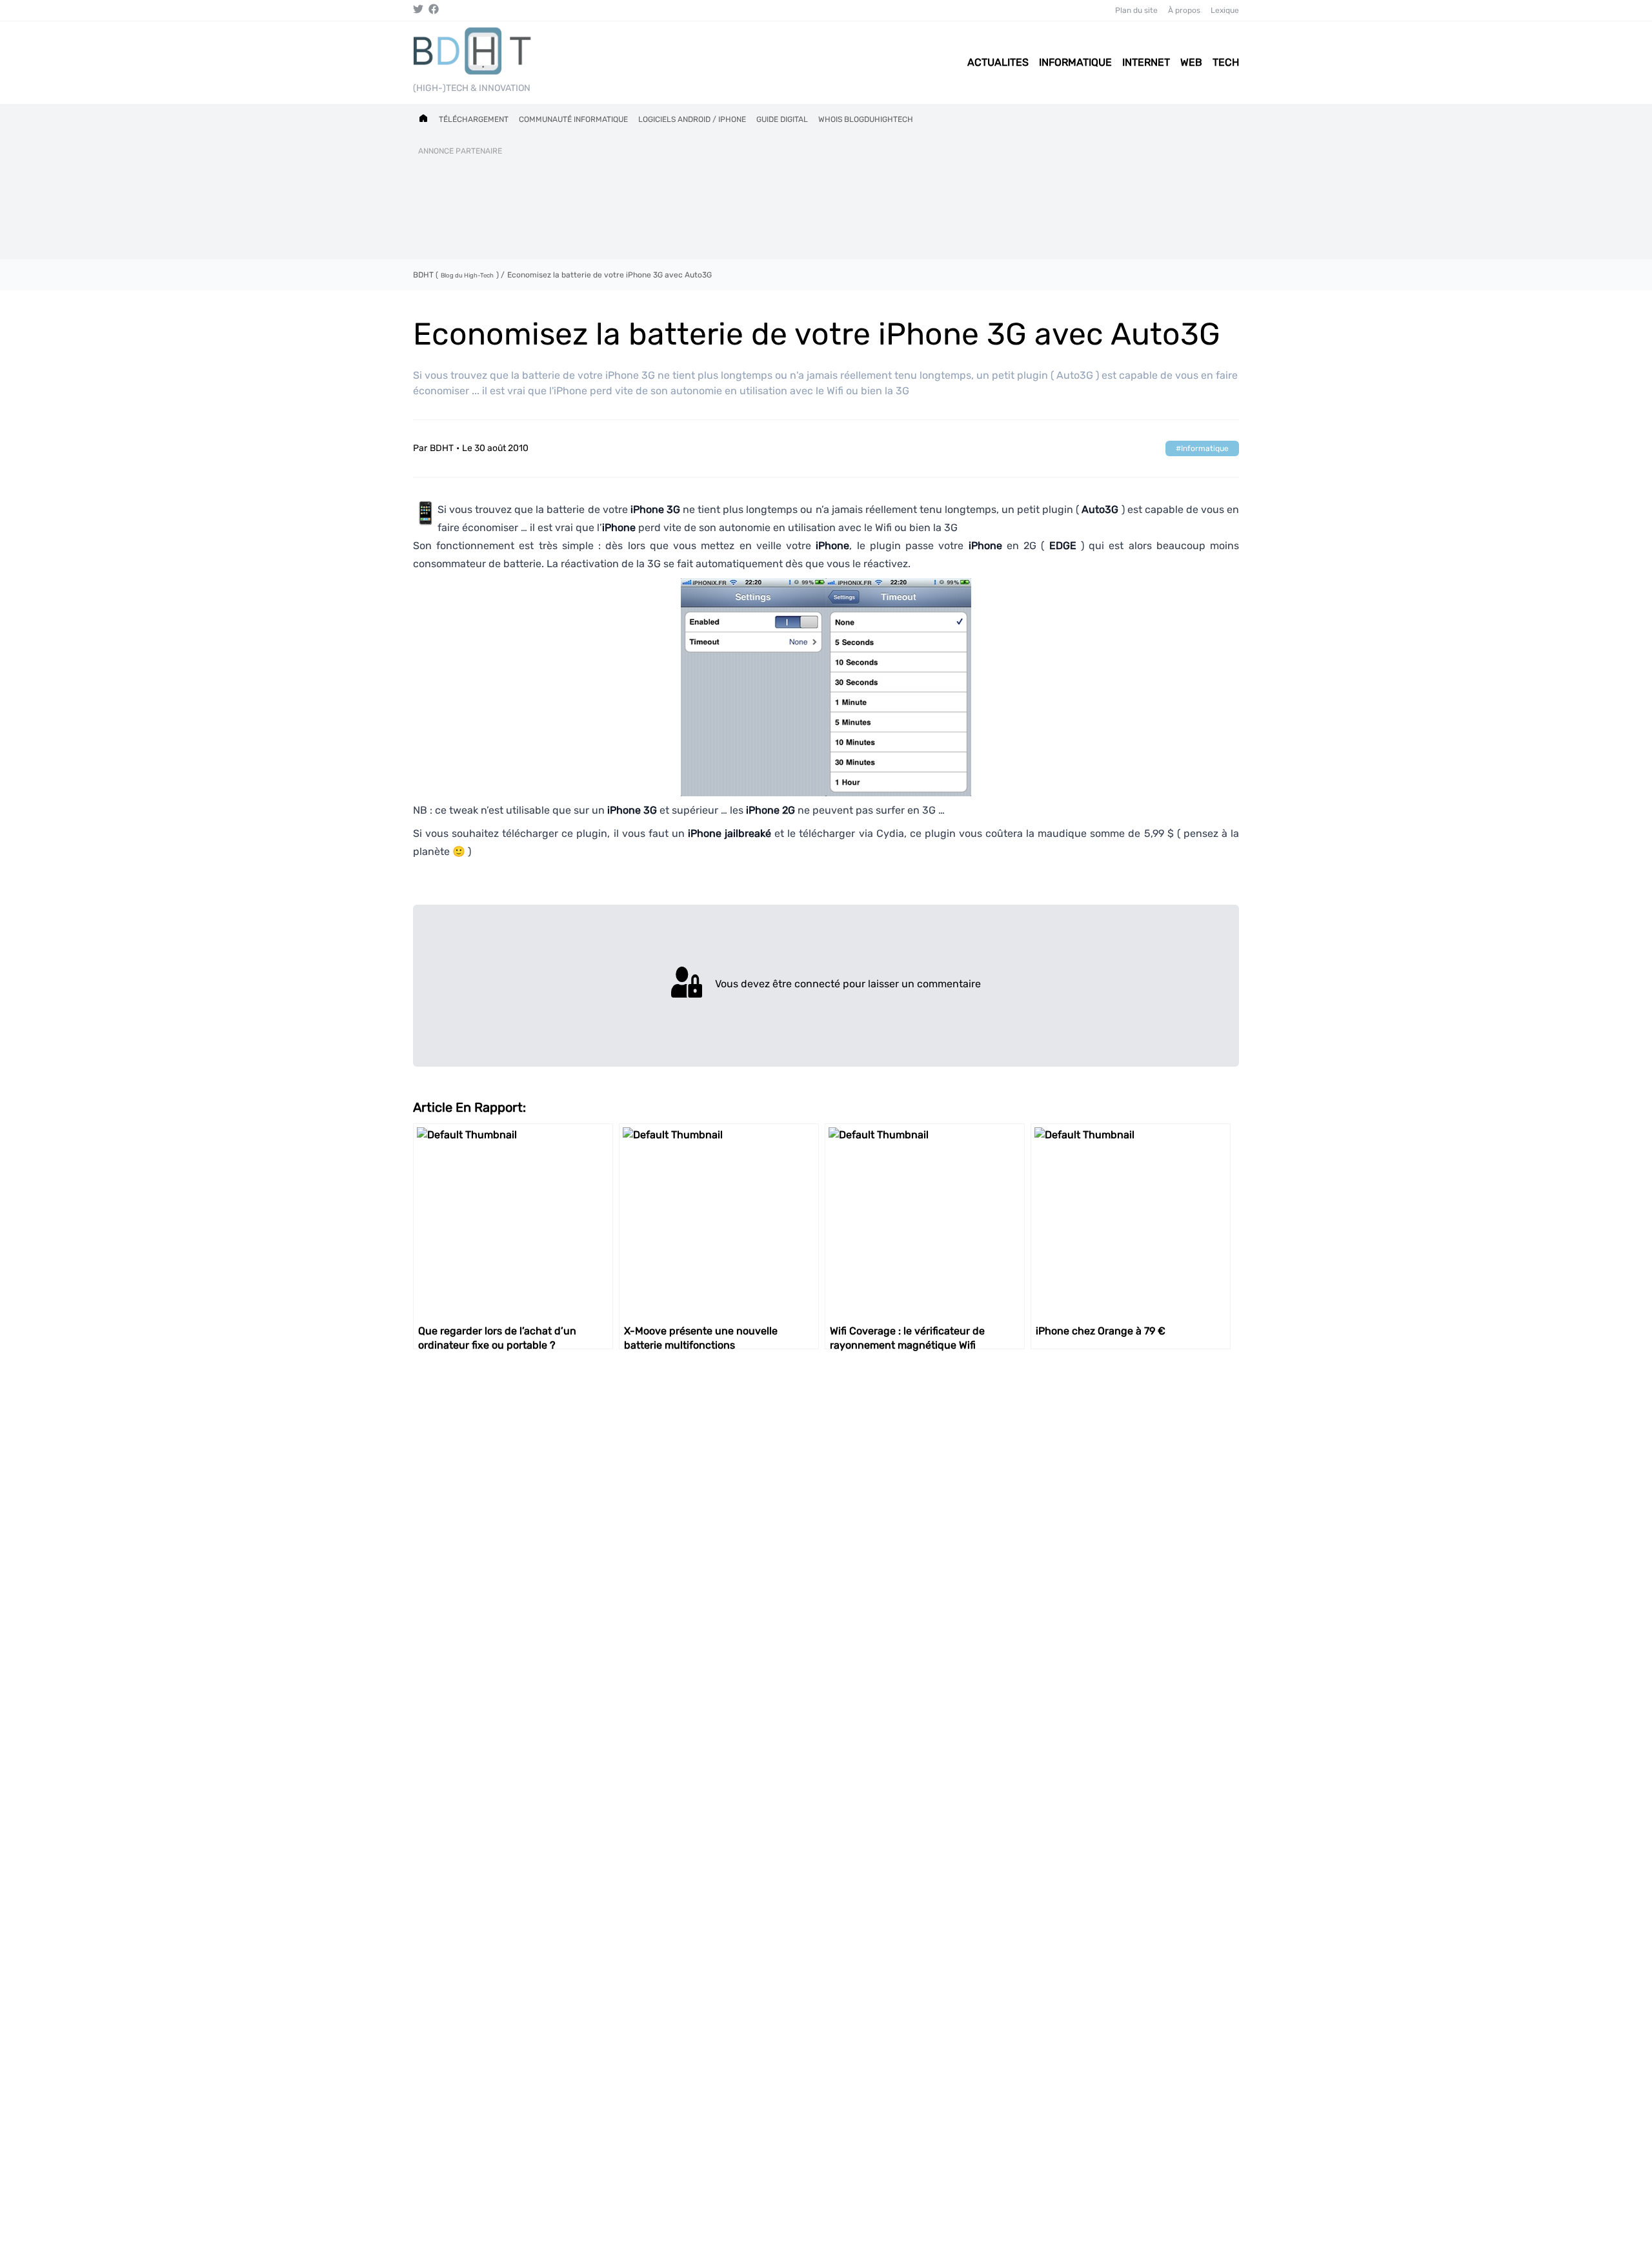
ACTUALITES (998, 62)
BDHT (442, 448)
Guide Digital (782, 119)
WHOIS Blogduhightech (866, 119)
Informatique (1205, 448)
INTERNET (1146, 62)
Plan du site (1136, 10)
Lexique (1225, 10)
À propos (1184, 10)
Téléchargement (474, 119)
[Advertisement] (826, 205)
